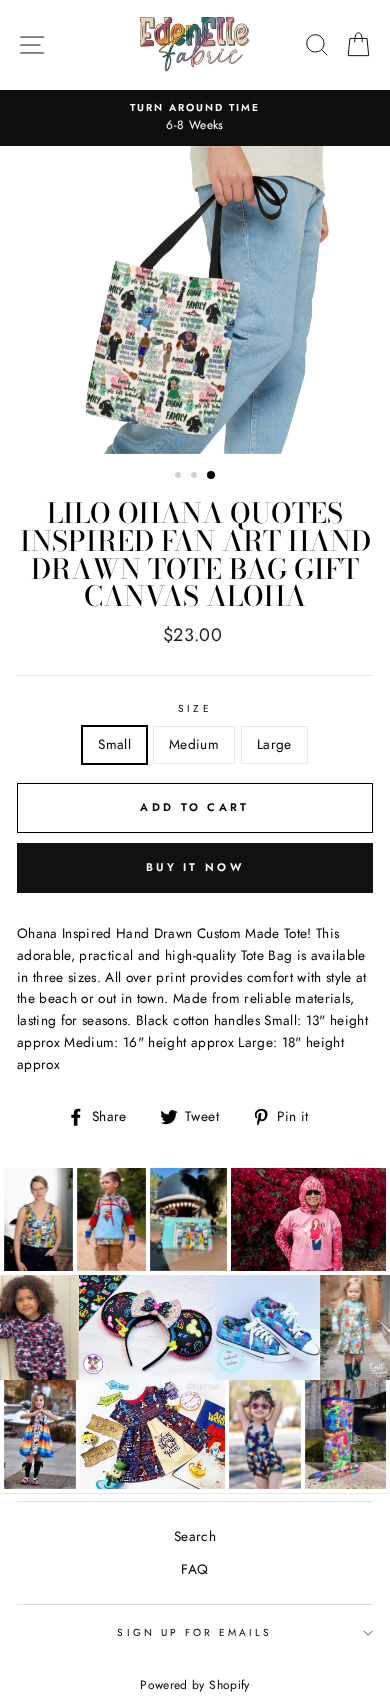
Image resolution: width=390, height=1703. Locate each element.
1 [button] (180, 477)
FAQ (194, 1569)
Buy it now (195, 867)
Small (114, 744)
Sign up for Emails (194, 1632)
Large (274, 744)
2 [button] (196, 477)
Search (195, 1536)
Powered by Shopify (194, 1685)
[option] (195, 118)
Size (194, 708)
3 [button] (212, 476)
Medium (194, 744)
